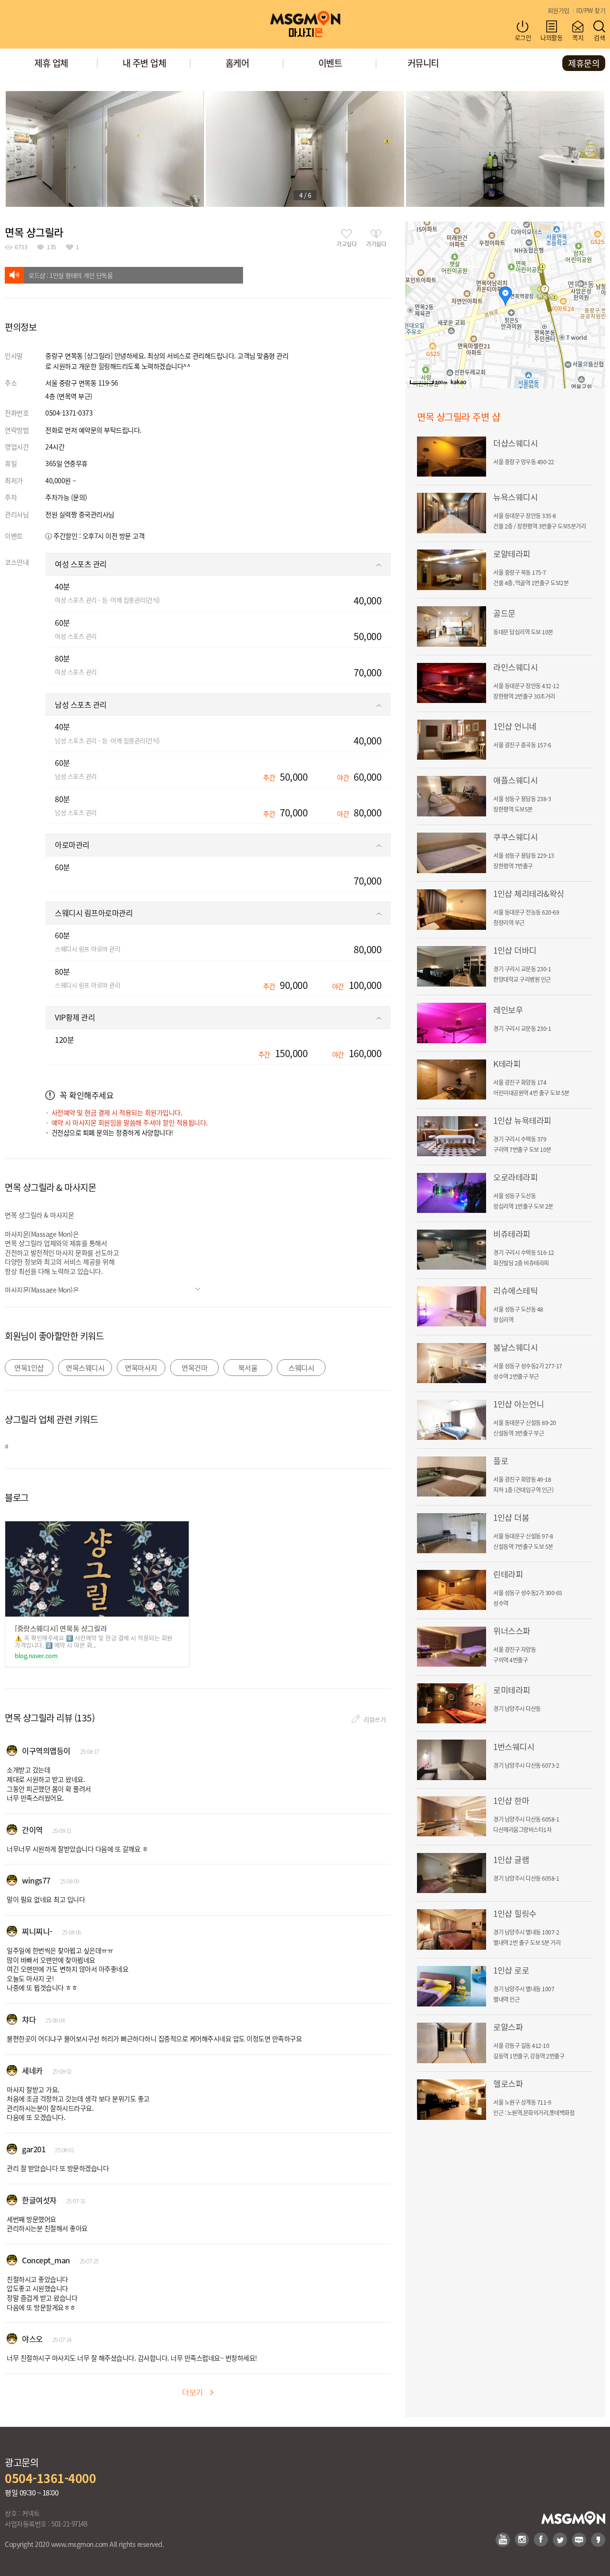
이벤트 (330, 63)
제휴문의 (584, 63)
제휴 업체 (51, 63)
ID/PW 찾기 (591, 10)
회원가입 (559, 10)
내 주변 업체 (144, 63)
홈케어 (237, 63)
